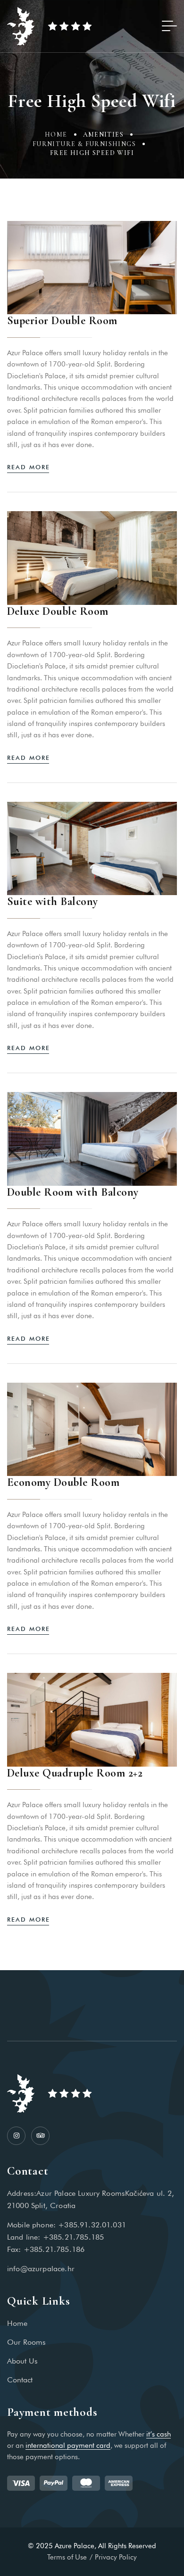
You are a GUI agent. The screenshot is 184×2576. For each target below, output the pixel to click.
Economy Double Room (63, 1482)
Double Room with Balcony (73, 1192)
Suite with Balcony (53, 901)
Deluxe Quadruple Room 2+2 (75, 1773)
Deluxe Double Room (58, 611)
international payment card (68, 2446)
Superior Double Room (62, 321)
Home (56, 135)
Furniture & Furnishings (84, 144)
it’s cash (159, 2434)
